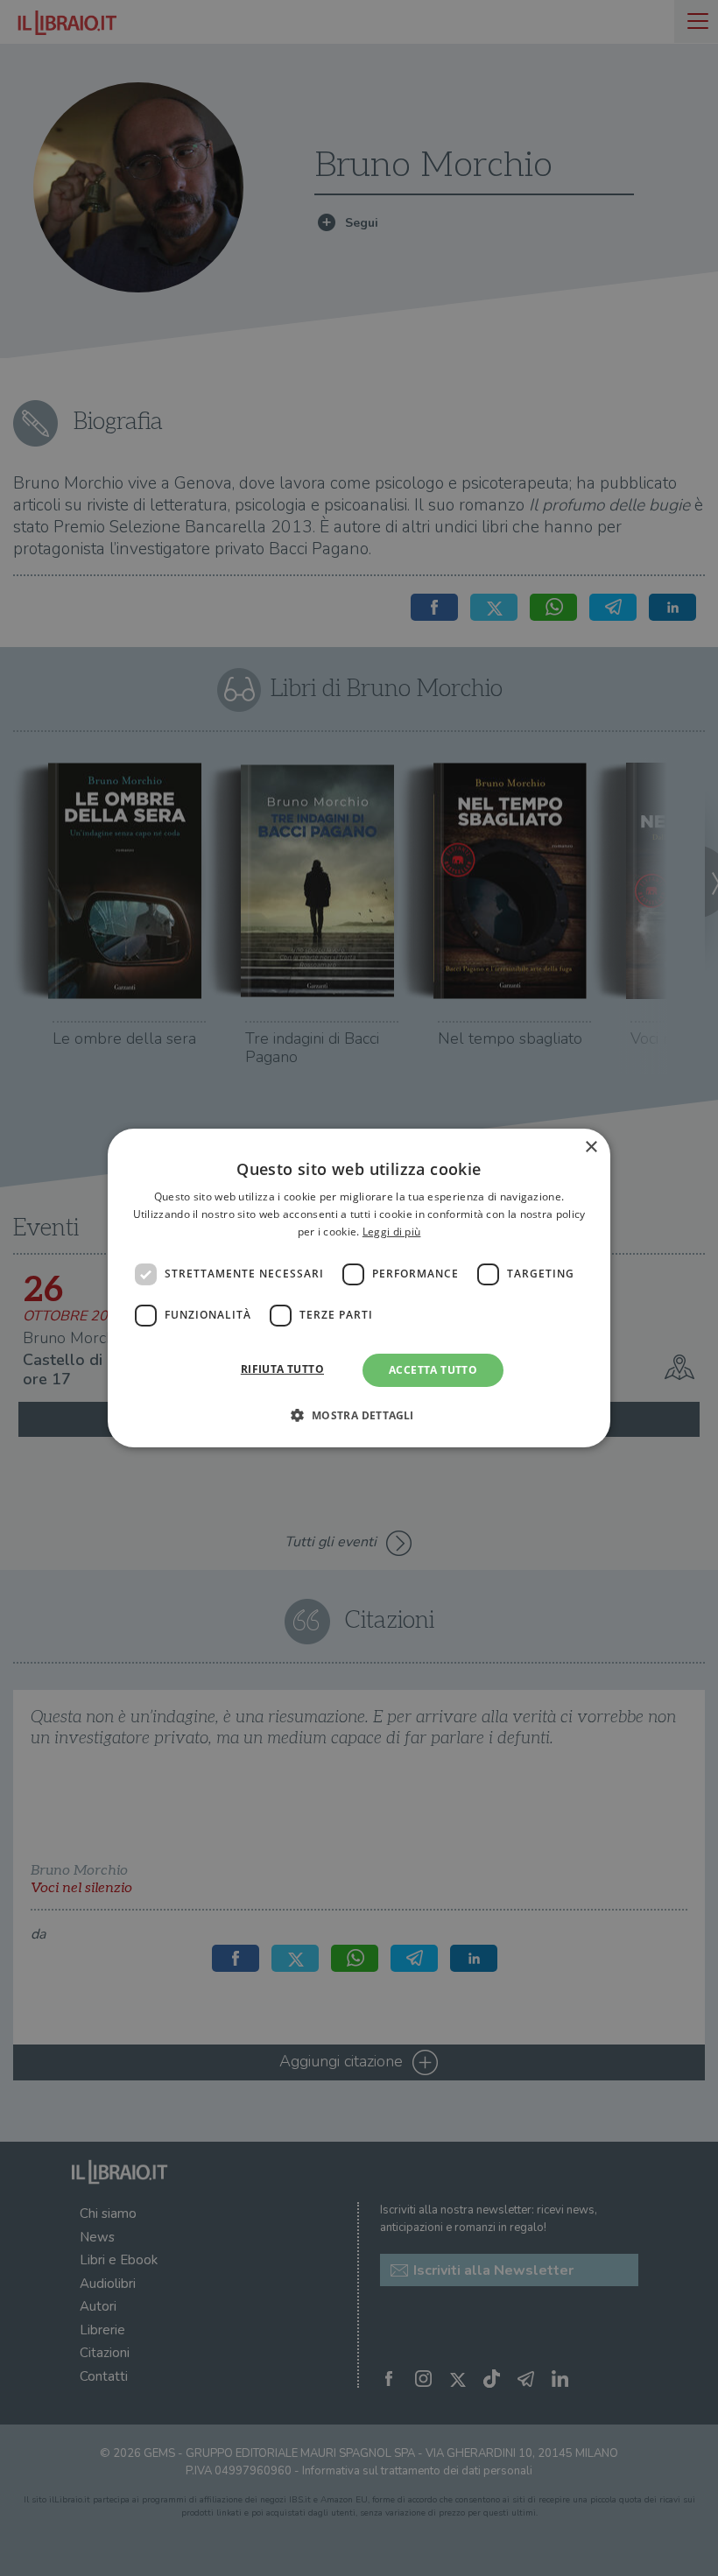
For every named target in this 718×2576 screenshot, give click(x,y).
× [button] (591, 1147)
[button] (359, 1415)
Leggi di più (392, 1232)
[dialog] (359, 1288)
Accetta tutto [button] (433, 1370)
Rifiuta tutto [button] (282, 1369)
